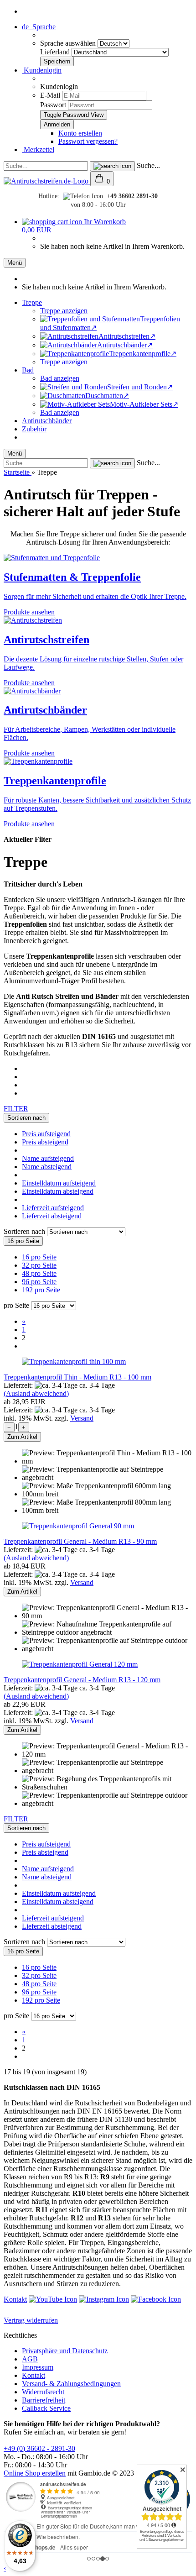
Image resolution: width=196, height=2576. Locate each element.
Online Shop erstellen (35, 2473)
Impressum (38, 2367)
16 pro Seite (39, 1257)
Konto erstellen (80, 133)
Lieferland (56, 52)
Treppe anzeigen (64, 311)
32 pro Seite (39, 1265)
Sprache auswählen (69, 43)
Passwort (53, 105)
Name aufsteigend (48, 1158)
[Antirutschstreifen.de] (47, 181)
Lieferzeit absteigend (52, 1216)
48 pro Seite (39, 1273)
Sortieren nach (25, 1231)
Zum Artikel (22, 1437)
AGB (30, 2359)
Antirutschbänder (47, 421)
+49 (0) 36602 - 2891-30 (39, 2448)
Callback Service (46, 2408)
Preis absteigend (45, 1142)
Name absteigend (47, 1167)
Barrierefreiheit (44, 2400)
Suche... (148, 165)
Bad (28, 370)
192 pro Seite (41, 1290)
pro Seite (16, 1305)
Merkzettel (38, 150)
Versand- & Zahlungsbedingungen (71, 2384)
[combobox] (26, 1118)
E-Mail (50, 95)
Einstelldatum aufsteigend (59, 1183)
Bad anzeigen (60, 378)
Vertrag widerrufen (31, 2320)
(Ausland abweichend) (36, 1393)
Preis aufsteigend (46, 1134)
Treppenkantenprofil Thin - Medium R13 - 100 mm (77, 1377)
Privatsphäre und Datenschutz (65, 2351)
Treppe (32, 302)
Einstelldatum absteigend (58, 1191)
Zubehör (34, 429)
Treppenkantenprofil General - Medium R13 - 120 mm (82, 1680)
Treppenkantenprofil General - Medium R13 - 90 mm (80, 1541)
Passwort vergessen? (88, 141)
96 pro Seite (39, 1282)
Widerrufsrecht (43, 2392)
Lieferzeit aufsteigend (53, 1208)
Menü (15, 263)
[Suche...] (112, 166)
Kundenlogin (42, 70)
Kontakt (15, 2299)
